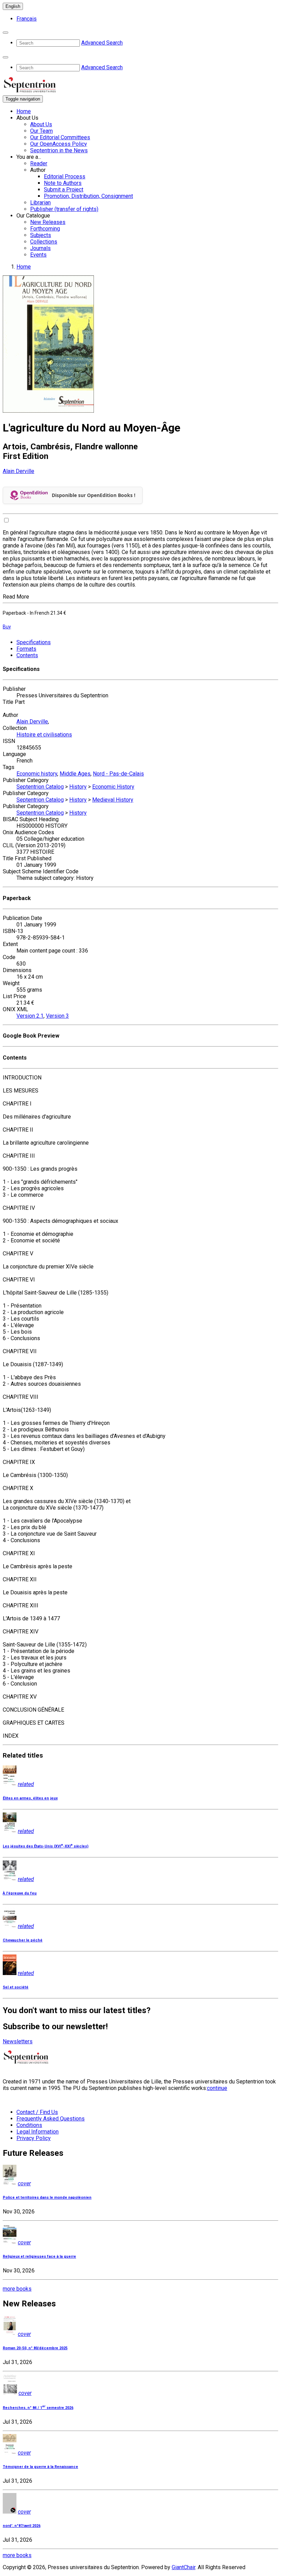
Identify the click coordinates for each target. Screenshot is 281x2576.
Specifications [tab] (34, 642)
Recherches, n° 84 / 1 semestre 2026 (38, 2408)
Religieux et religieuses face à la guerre (39, 2256)
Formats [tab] (26, 649)
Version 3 (57, 1016)
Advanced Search (102, 43)
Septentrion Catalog (40, 787)
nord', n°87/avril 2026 (22, 2526)
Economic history (37, 774)
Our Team (41, 131)
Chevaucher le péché (23, 1940)
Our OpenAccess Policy (59, 144)
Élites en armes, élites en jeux (30, 1798)
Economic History (113, 787)
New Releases (48, 222)
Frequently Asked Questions (51, 2119)
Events (38, 255)
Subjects (41, 235)
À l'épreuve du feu (20, 1893)
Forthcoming (45, 229)
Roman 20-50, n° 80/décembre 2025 (35, 2348)
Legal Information (38, 2132)
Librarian (40, 203)
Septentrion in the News (59, 150)
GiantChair (184, 2567)
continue (217, 2088)
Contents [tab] (27, 655)
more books (17, 2289)
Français (27, 19)
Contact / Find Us (37, 2112)
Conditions (29, 2125)
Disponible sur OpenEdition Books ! (94, 495)
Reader (39, 163)
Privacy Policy (34, 2138)
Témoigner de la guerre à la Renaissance (40, 2467)
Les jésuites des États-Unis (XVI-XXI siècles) (46, 1846)
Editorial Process (65, 176)
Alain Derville (19, 471)
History (78, 787)
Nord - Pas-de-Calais (118, 774)
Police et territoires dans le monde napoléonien (47, 2197)
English (13, 6)
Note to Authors (63, 183)
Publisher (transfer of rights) (64, 209)
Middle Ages (75, 774)
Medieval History (113, 800)
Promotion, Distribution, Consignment (88, 196)
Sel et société (16, 1987)
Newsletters (18, 2041)
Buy (7, 627)
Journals (40, 248)
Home (24, 111)
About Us (41, 124)
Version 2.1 (30, 1016)
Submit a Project (64, 190)
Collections (44, 242)
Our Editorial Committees (60, 137)
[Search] (5, 33)
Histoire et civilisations (44, 735)
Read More (16, 597)
